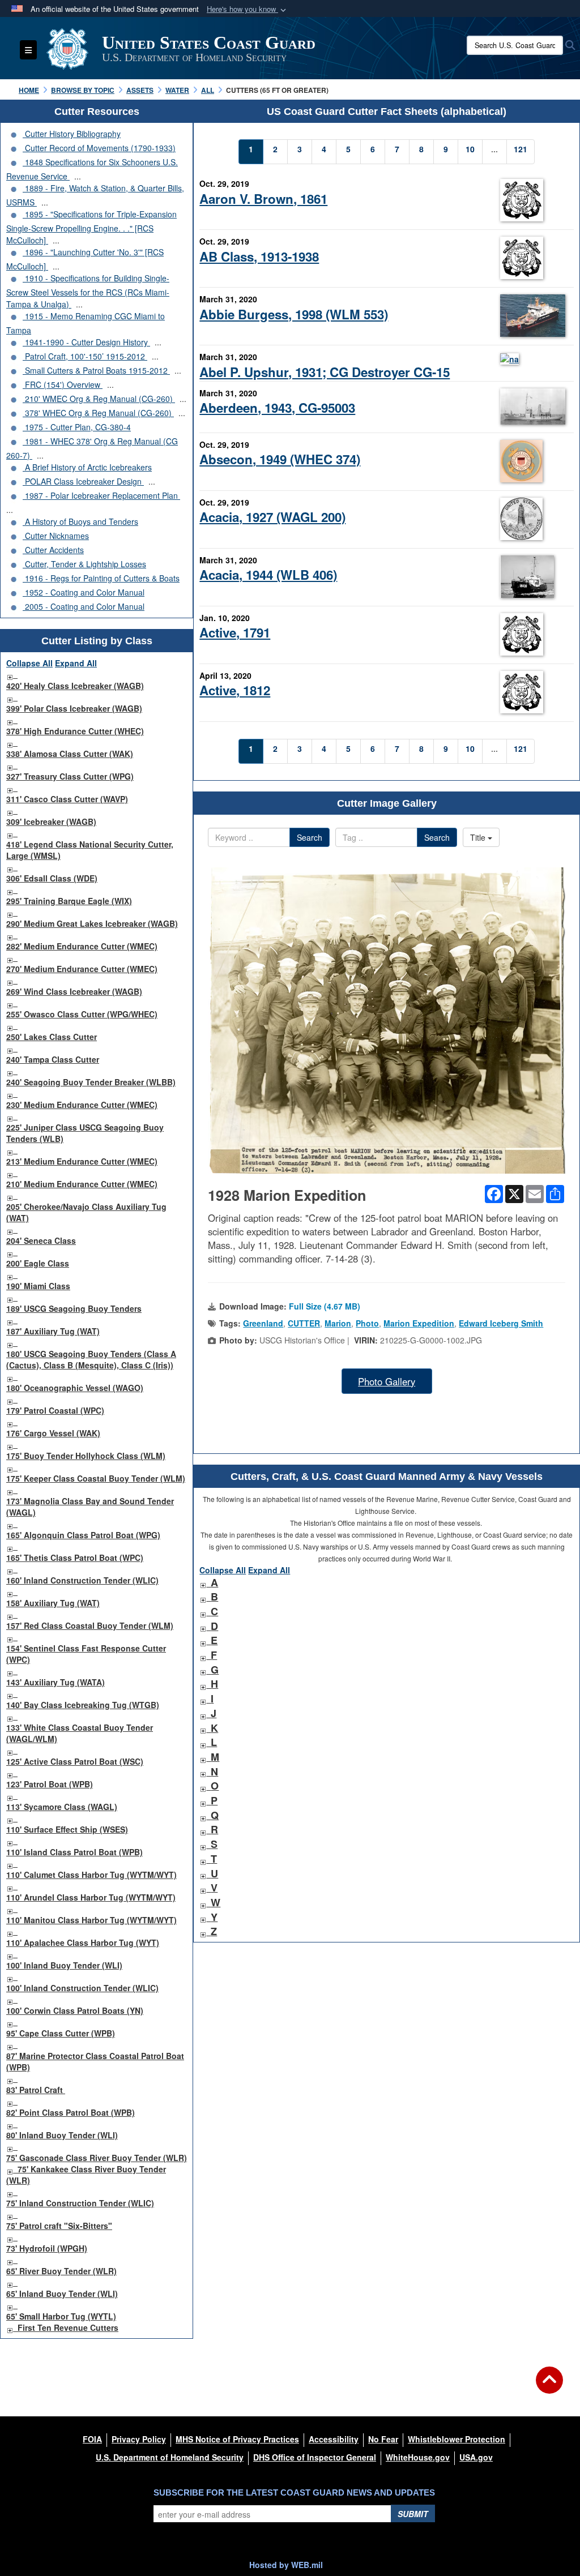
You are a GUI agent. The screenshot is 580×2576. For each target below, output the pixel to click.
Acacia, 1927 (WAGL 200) (272, 517)
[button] (248, 9)
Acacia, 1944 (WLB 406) (268, 575)
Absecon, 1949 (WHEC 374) (280, 459)
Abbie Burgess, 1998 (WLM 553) (294, 314)
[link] (10, 674)
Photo (367, 1323)
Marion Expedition (419, 1323)
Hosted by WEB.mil (286, 2565)
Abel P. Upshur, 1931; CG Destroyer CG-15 (325, 372)
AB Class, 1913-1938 (259, 256)
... (78, 176)
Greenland (263, 1323)
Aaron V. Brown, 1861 (263, 199)
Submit (413, 2514)
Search (310, 837)
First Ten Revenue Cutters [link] (68, 2327)
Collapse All (29, 663)
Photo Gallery (387, 1381)
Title (479, 837)
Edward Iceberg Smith (501, 1323)
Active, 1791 (235, 632)
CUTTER (304, 1323)
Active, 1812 (235, 690)
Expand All (76, 663)
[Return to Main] (549, 2387)
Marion (338, 1323)
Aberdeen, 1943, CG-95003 (277, 408)
